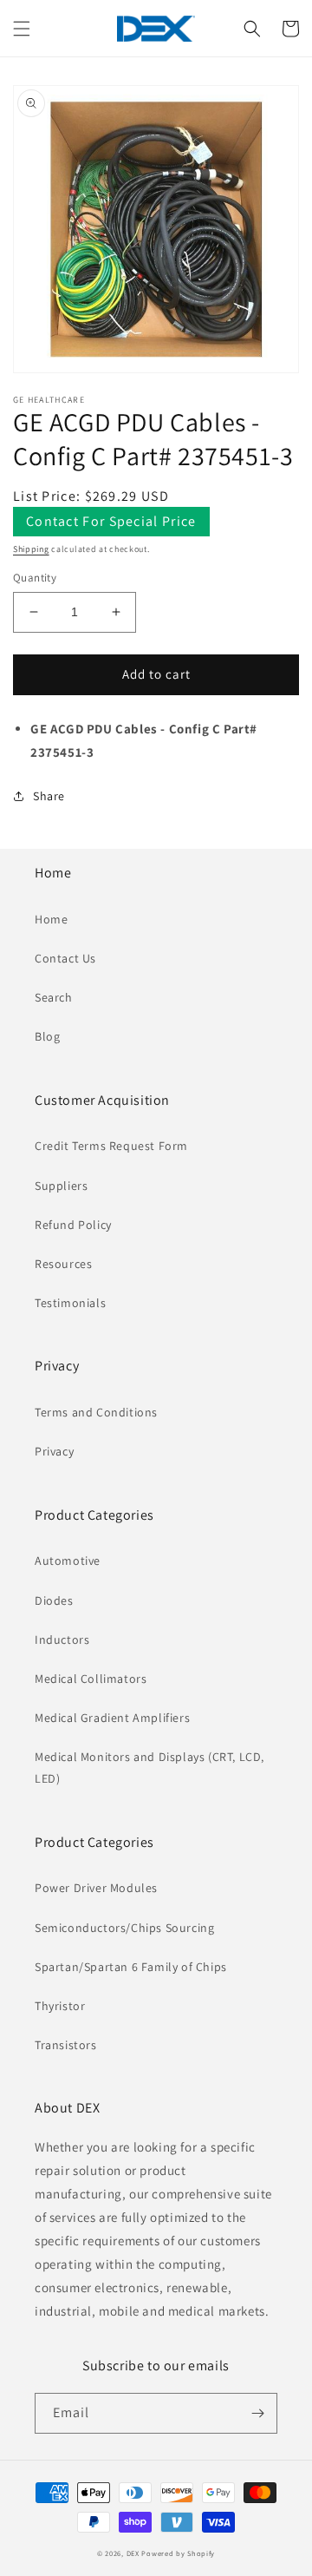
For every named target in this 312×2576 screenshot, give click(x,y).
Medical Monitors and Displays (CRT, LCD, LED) (149, 1768)
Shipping (31, 549)
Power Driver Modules (96, 1888)
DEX (133, 2553)
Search (54, 997)
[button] (22, 29)
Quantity (35, 578)
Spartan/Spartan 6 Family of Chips (131, 1967)
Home (51, 919)
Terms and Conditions (96, 1412)
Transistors (66, 2045)
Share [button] (49, 796)
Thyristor (60, 2006)
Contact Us (65, 958)
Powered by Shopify (178, 2553)
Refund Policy (73, 1225)
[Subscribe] (257, 2413)
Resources (63, 1264)
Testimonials (70, 1303)
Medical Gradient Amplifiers (112, 1718)
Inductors (62, 1640)
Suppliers (61, 1186)
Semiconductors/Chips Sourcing (124, 1928)
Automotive (68, 1561)
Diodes (54, 1600)
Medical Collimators (91, 1679)
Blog (47, 1036)
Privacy (54, 1451)
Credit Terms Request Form (111, 1146)
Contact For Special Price (111, 521)
